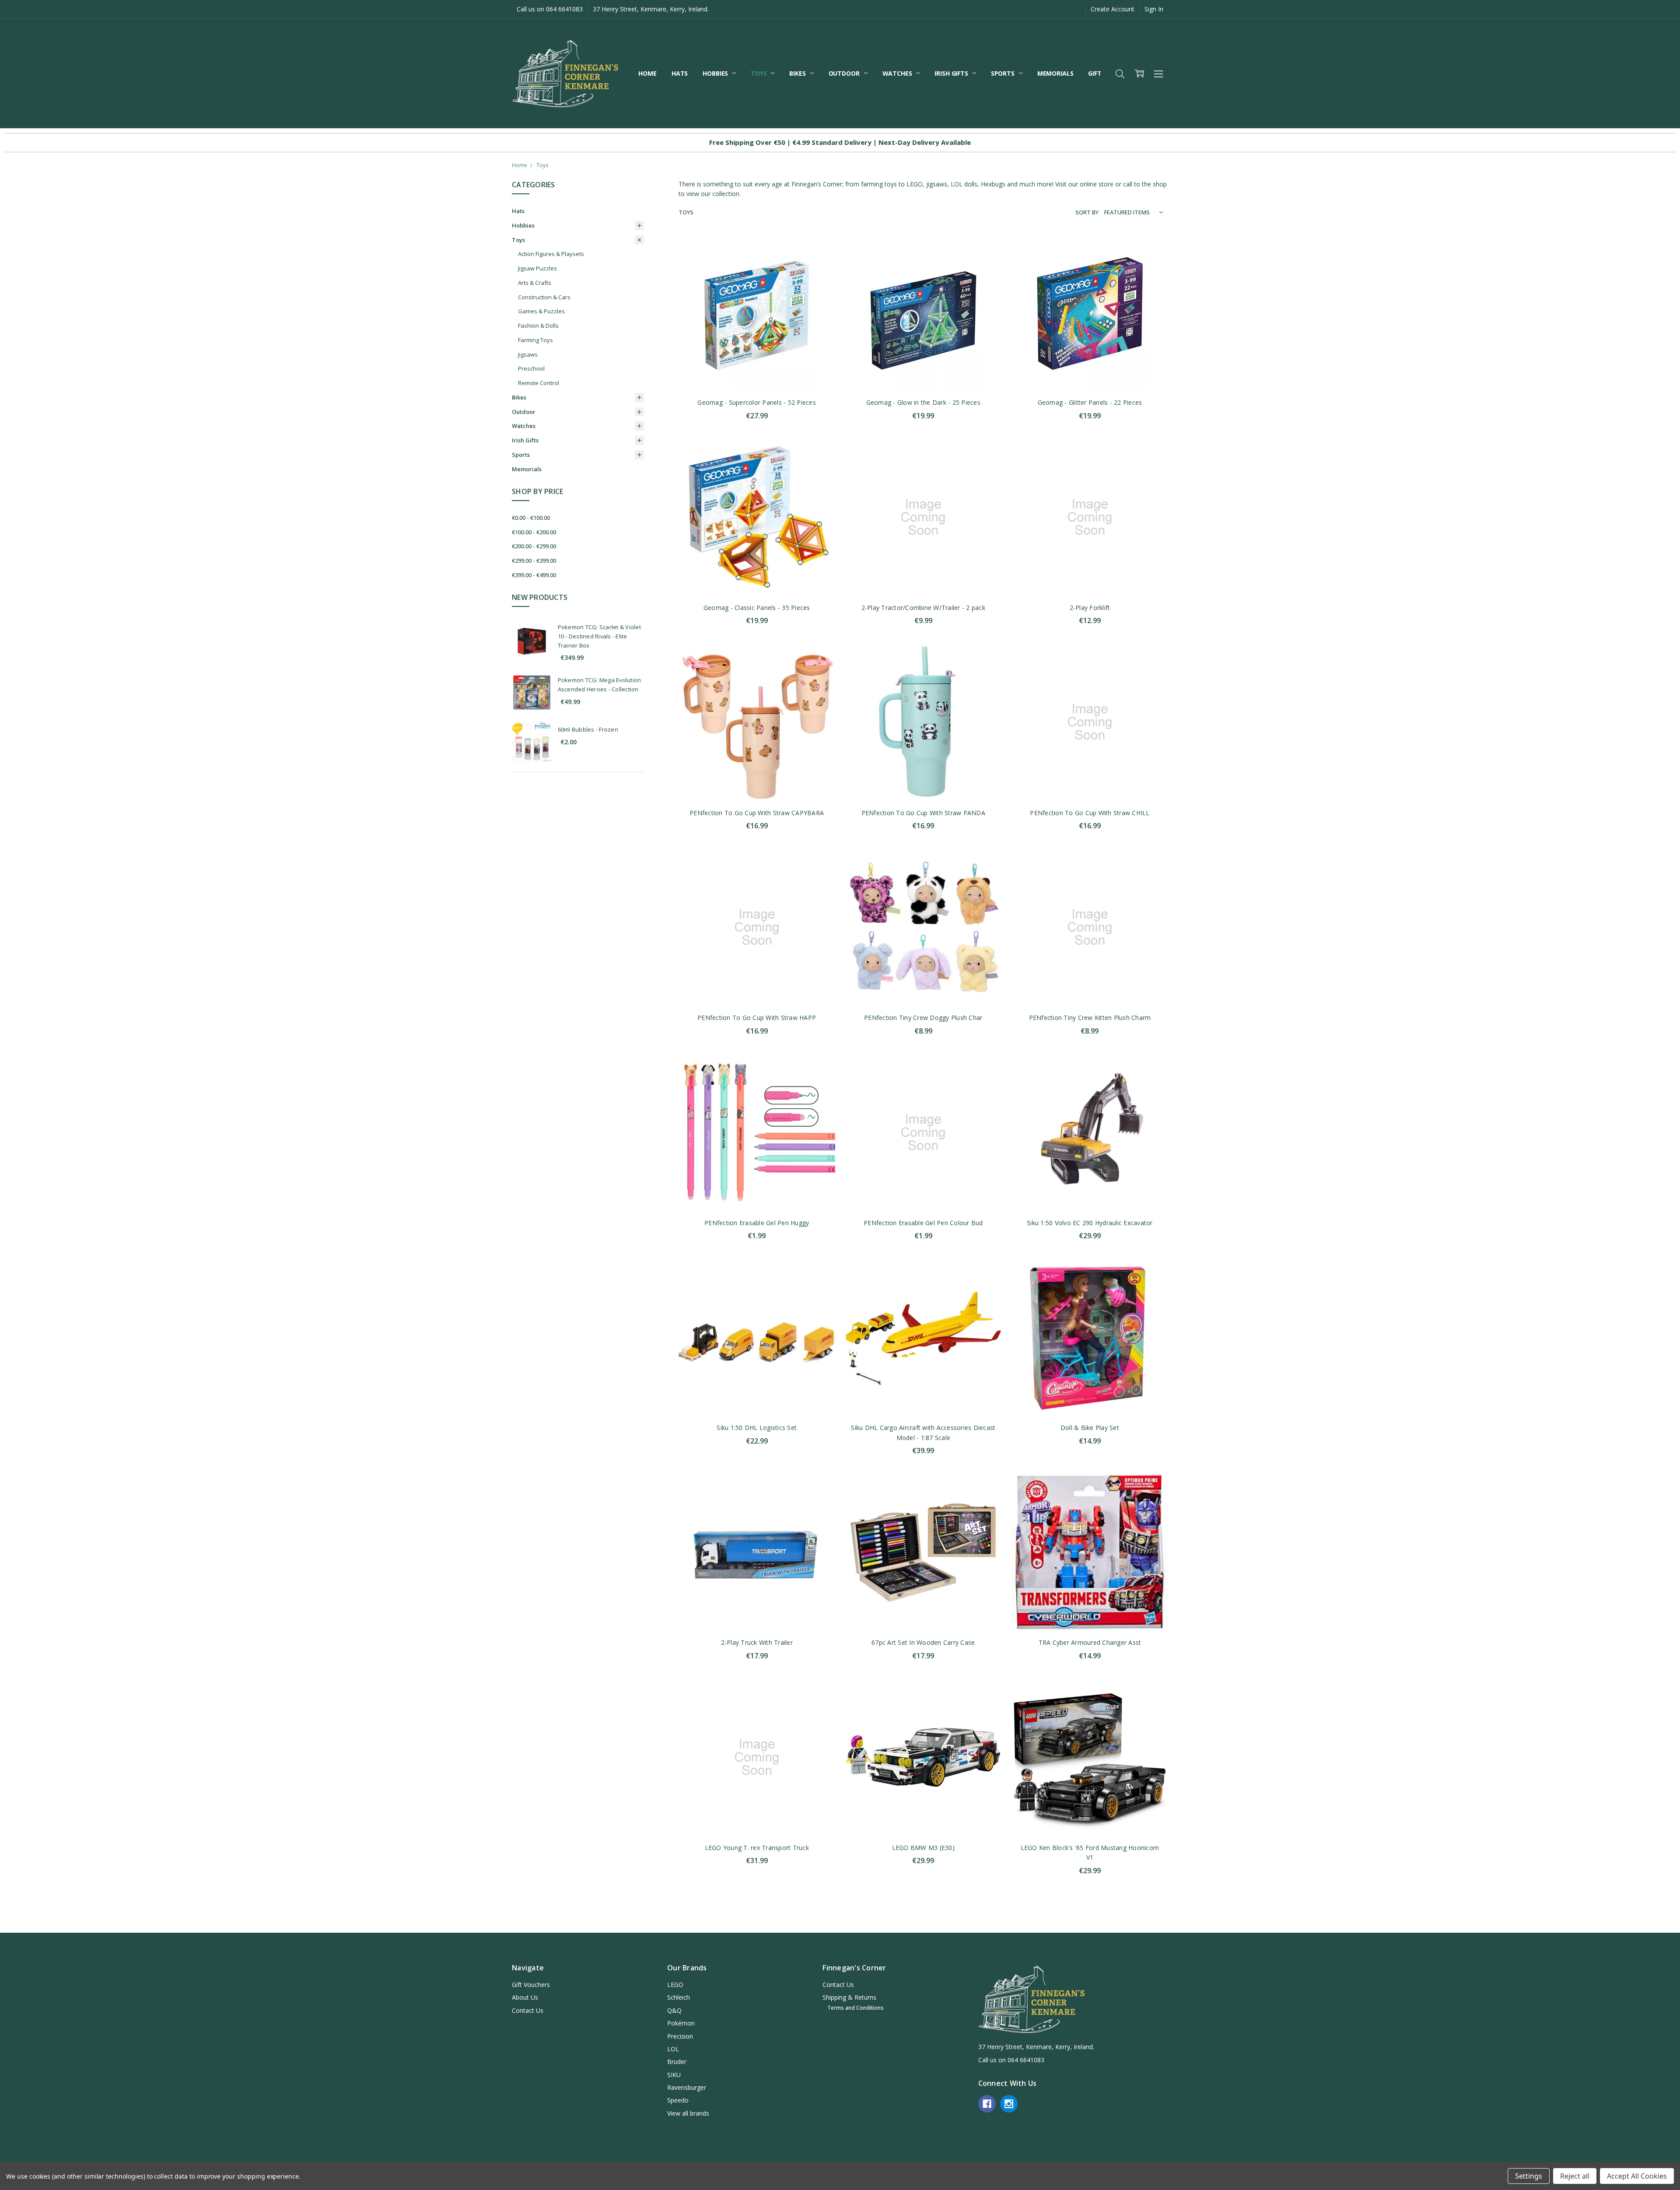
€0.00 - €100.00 (531, 518)
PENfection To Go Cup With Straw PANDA (923, 813)
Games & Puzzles (541, 311)
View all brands (688, 2113)
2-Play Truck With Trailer (757, 1642)
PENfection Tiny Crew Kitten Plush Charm (1090, 1018)
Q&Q (674, 2010)
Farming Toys (535, 340)
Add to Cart (757, 353)
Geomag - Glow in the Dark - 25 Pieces (923, 402)
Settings (1529, 2176)
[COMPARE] (819, 263)
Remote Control (539, 383)
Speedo (678, 2100)
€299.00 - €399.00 (534, 561)
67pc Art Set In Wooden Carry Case (923, 1642)
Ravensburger (687, 2087)
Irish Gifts (952, 73)
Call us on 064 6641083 (550, 9)
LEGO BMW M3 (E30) (923, 1848)
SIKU (674, 2075)
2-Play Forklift (1090, 608)
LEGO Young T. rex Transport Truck (757, 1848)
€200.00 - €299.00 (534, 546)
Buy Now (757, 372)
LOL (673, 2049)
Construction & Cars (544, 297)
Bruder (677, 2062)
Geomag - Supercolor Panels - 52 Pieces (757, 402)
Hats (680, 73)
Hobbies (716, 73)
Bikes (798, 73)
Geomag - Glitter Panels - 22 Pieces (1090, 402)
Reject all (1575, 2176)
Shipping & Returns (849, 1997)
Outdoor (845, 73)
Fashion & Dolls (538, 326)
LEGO (675, 1985)
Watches (898, 73)
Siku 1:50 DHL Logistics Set (757, 1428)
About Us (525, 1997)
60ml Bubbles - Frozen (588, 729)
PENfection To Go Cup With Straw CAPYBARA (757, 813)
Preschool (531, 368)
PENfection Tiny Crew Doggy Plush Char (923, 1018)
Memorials (1055, 73)
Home (647, 73)
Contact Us (528, 2010)
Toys (759, 73)
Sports (1004, 73)
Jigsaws (528, 354)
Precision (680, 2036)
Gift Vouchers (531, 1985)
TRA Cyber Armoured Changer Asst (1090, 1642)
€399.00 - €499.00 (534, 575)
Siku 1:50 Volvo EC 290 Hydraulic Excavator (1090, 1223)
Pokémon (681, 2023)
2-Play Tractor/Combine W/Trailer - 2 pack (923, 608)
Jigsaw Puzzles (537, 268)
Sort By (1087, 212)
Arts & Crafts (535, 283)
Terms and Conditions (856, 2008)
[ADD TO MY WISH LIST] (819, 277)
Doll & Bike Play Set (1090, 1428)
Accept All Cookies (1637, 2176)
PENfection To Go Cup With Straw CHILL (1090, 813)
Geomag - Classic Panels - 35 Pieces (757, 608)
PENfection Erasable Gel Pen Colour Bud (923, 1223)
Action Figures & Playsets (551, 254)
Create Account (1113, 9)
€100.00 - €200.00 (534, 532)
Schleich (679, 1997)
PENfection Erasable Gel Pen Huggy (757, 1223)
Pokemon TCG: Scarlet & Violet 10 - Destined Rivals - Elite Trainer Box (599, 636)
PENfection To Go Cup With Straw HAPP (757, 1018)
